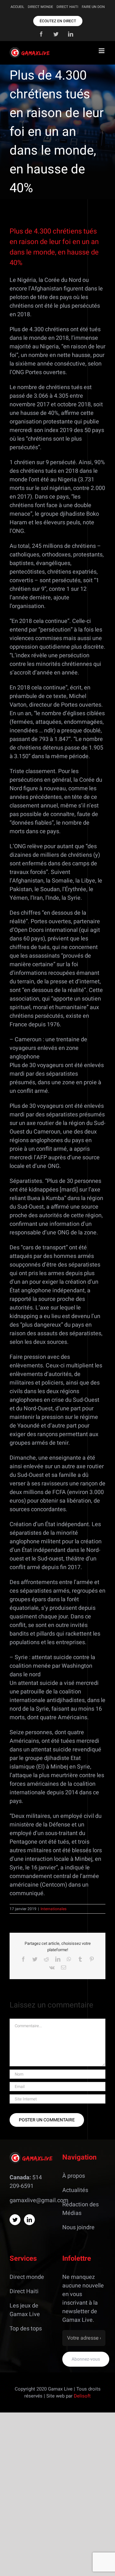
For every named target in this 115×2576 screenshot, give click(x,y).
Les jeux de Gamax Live (25, 2310)
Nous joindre (78, 2227)
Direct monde (27, 2277)
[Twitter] (15, 2220)
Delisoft (82, 2396)
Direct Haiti (24, 2291)
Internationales (54, 1909)
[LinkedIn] (29, 2220)
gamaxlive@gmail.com (39, 2200)
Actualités (75, 2190)
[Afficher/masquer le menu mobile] (102, 51)
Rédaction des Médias (80, 2209)
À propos (74, 2176)
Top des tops (26, 2329)
